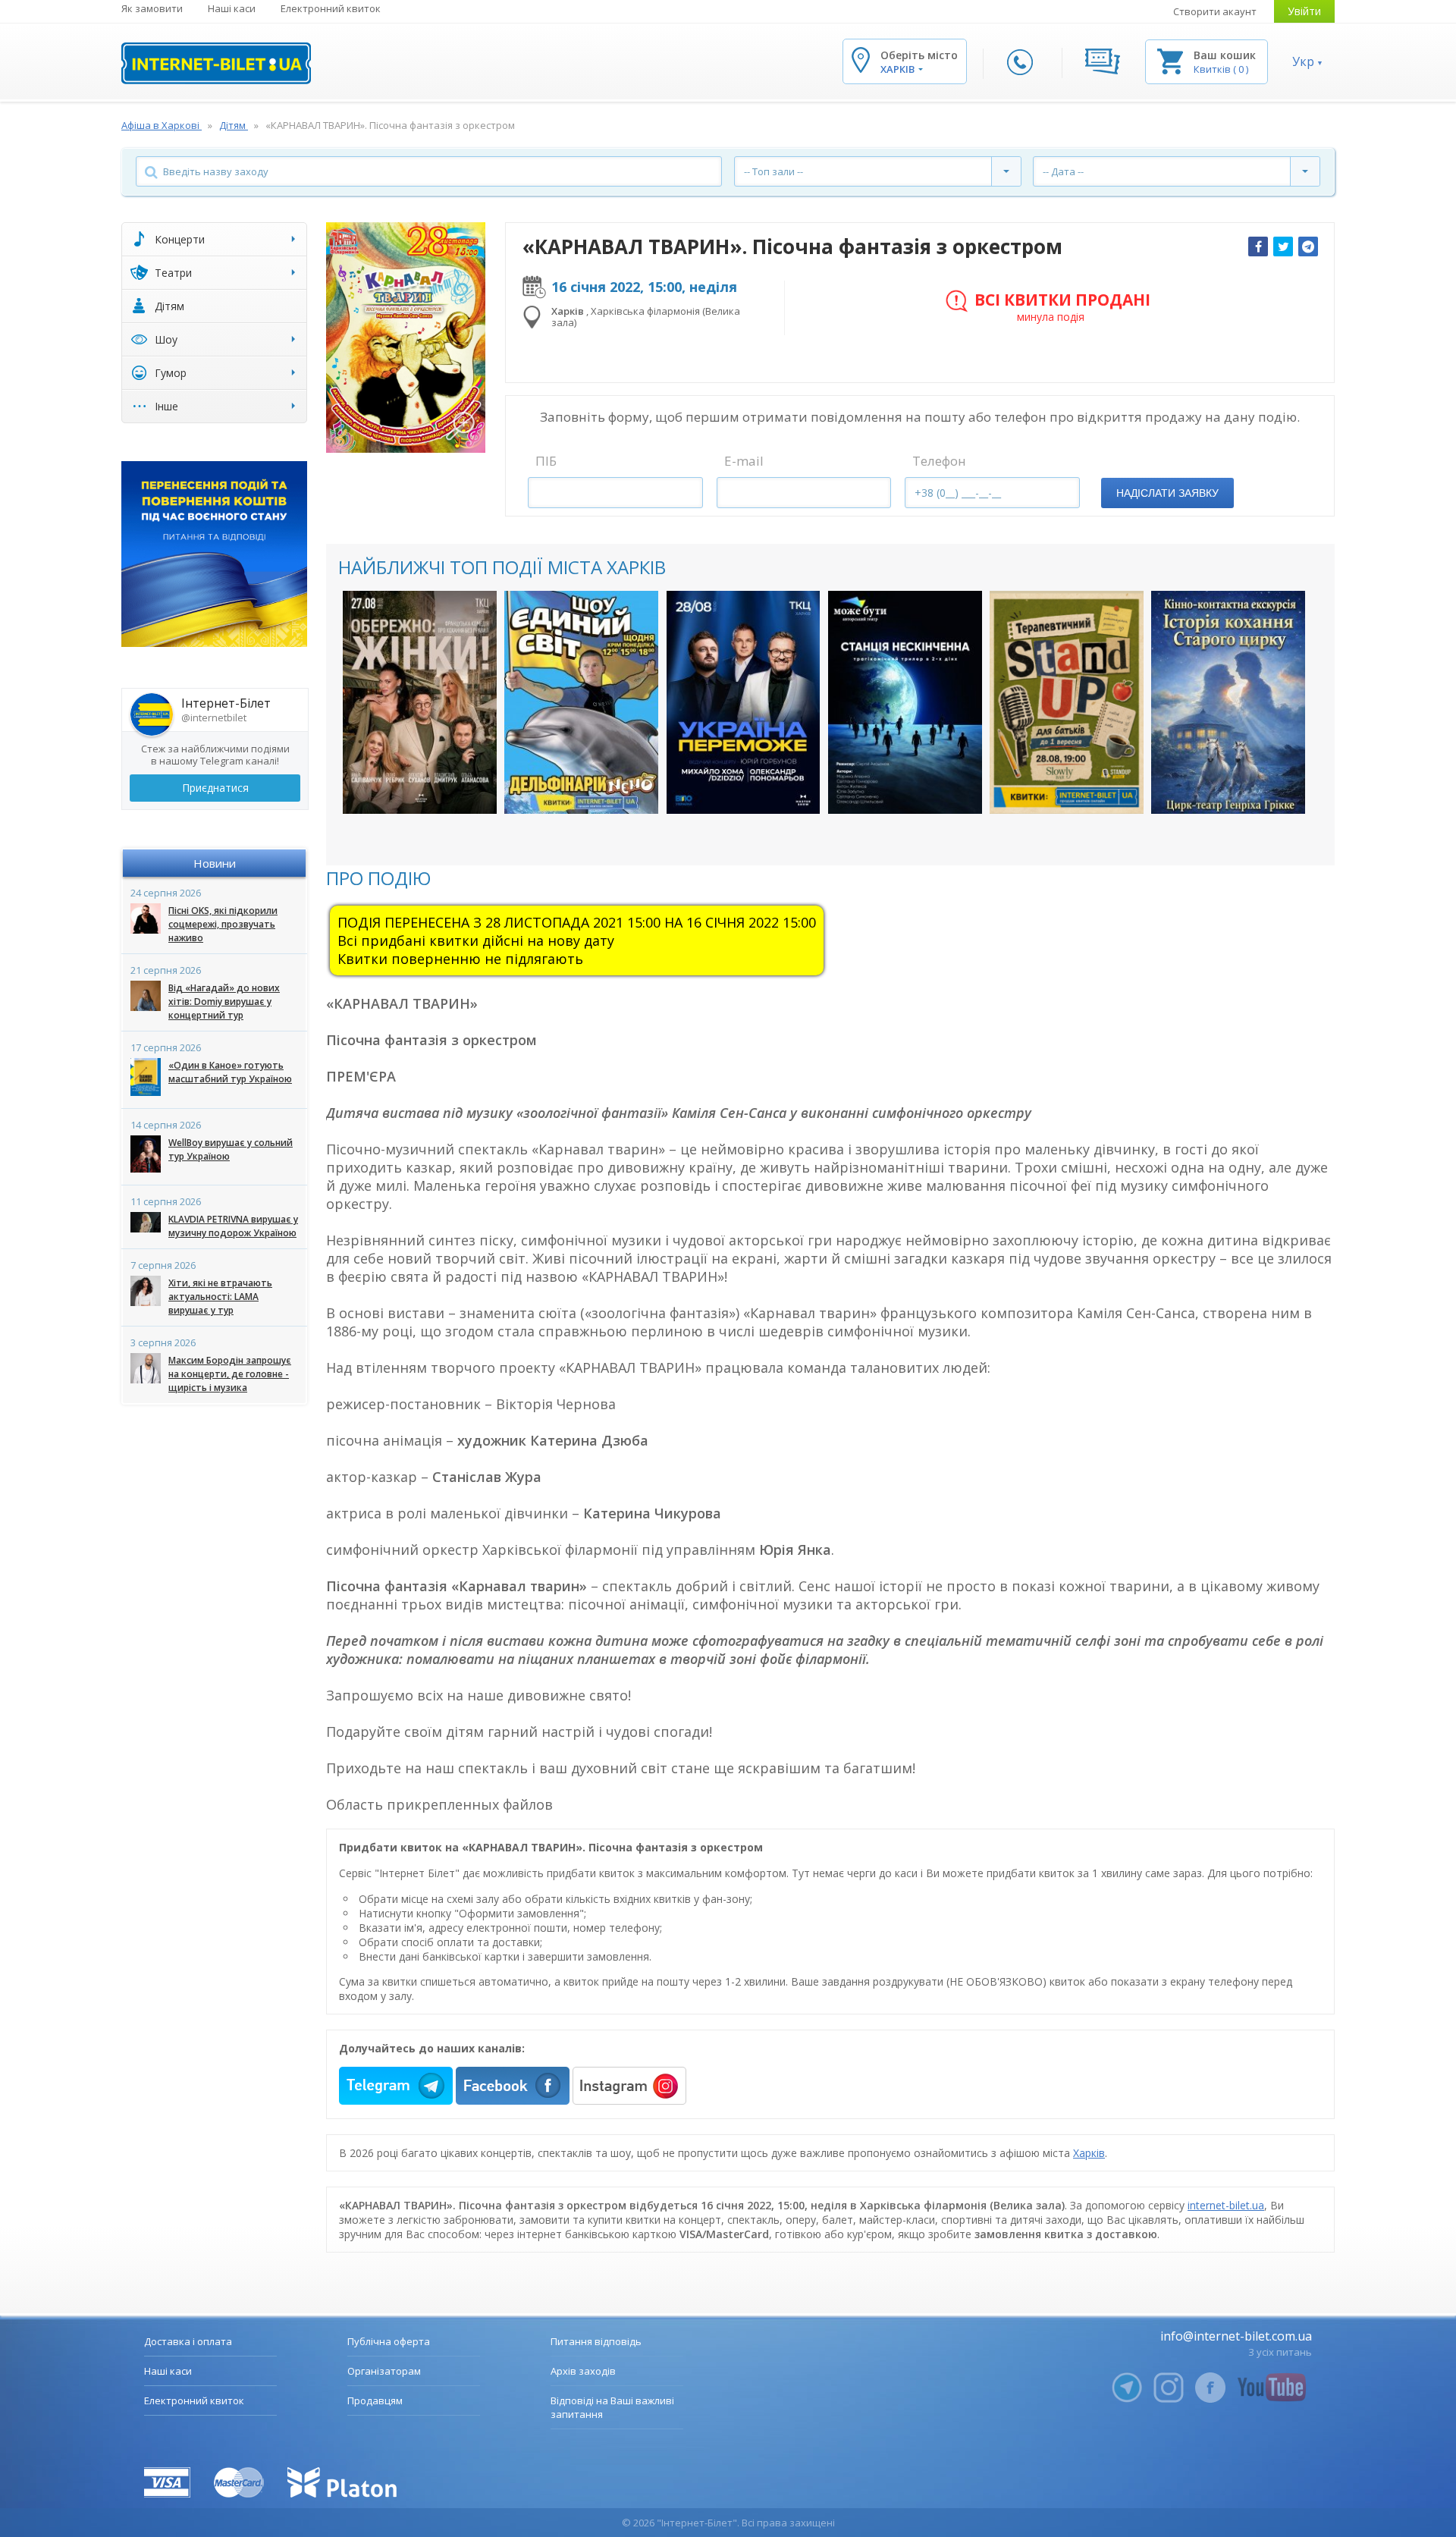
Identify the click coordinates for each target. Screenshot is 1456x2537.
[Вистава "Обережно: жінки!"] (420, 702)
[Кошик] (1170, 60)
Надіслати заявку (1167, 493)
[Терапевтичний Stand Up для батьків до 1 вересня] (1067, 702)
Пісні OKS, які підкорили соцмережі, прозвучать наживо (223, 924)
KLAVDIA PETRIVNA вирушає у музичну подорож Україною (233, 1226)
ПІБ (546, 461)
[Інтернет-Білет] (216, 63)
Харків (1089, 2153)
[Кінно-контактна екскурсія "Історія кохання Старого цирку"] (1228, 702)
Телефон (939, 461)
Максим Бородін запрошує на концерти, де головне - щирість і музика (230, 1374)
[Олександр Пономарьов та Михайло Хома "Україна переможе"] (744, 702)
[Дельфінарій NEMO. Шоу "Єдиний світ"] (581, 702)
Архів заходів (583, 2371)
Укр (1303, 61)
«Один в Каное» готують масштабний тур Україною (230, 1072)
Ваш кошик (1225, 55)
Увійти (1304, 11)
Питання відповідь (596, 2341)
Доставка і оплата (188, 2341)
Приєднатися (215, 788)
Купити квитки (410, 787)
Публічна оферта (389, 2341)
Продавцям (375, 2400)
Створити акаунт (1215, 11)
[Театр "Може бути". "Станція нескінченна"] (905, 702)
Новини (215, 863)
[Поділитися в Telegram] (1308, 246)
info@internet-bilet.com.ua (1236, 2336)
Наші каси (232, 8)
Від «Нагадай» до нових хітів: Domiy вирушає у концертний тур (224, 1002)
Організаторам (384, 2371)
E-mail (744, 461)
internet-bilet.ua (1226, 2205)
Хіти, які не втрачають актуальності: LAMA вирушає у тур (220, 1297)
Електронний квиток (331, 8)
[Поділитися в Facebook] (1258, 246)
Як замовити (152, 8)
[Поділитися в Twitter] (1283, 246)
